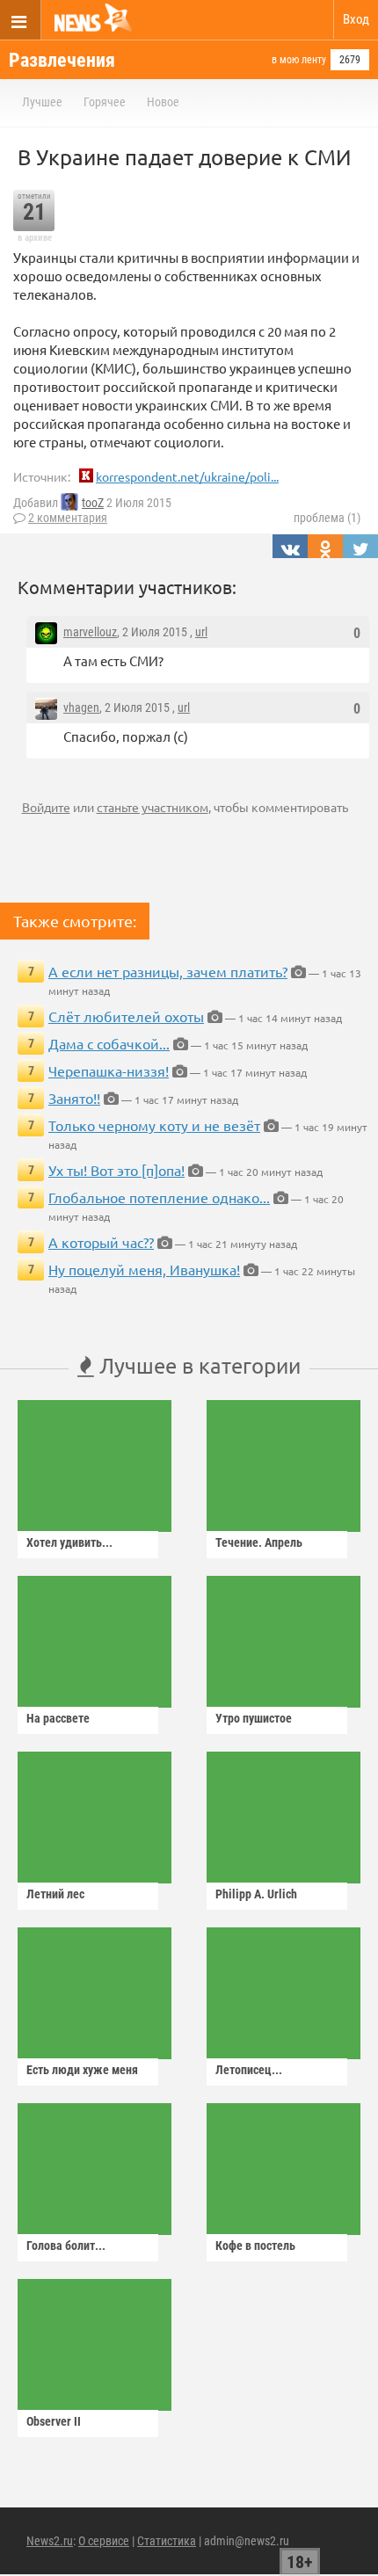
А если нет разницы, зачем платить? (168, 971)
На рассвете (58, 1718)
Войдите (46, 807)
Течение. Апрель (259, 1542)
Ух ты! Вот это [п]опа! (116, 1170)
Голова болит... (66, 2246)
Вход (356, 19)
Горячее (105, 102)
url (201, 632)
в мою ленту (299, 60)
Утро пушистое (254, 1718)
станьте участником (153, 807)
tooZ (93, 503)
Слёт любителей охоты (126, 1016)
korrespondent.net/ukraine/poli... (187, 476)
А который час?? (101, 1242)
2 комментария (68, 518)
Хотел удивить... (69, 1542)
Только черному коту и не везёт (154, 1125)
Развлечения (62, 60)
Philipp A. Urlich (256, 1894)
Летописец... (249, 2070)
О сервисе (104, 2541)
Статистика (167, 2541)
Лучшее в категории (197, 1365)
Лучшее (42, 102)
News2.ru (50, 2541)
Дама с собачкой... (109, 1043)
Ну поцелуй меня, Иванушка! (144, 1269)
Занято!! (74, 1098)
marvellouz (90, 632)
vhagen (81, 707)
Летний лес (55, 1894)
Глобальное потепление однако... (159, 1197)
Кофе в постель (255, 2246)
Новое (163, 102)
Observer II (54, 2421)
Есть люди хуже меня (82, 2070)
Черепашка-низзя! (109, 1070)
